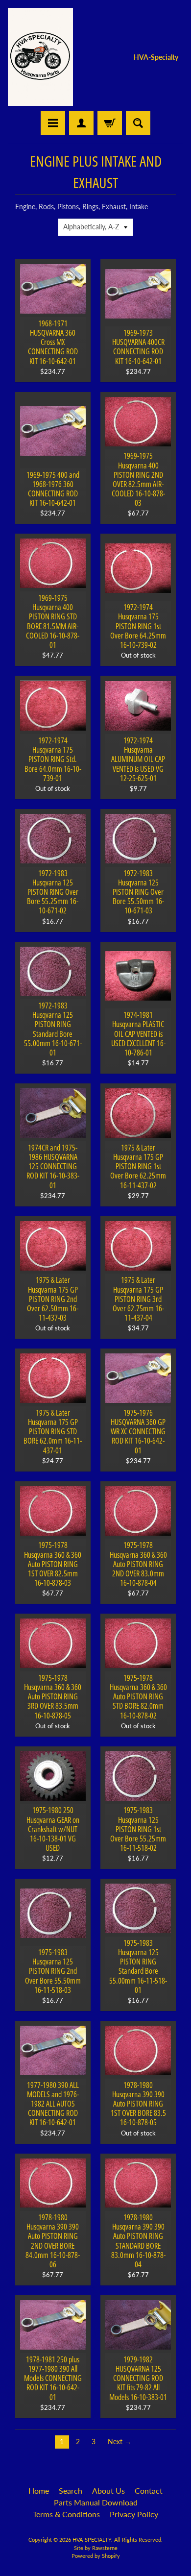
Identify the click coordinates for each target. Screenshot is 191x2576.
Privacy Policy (134, 2514)
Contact (149, 2490)
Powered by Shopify (96, 2556)
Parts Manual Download (96, 2502)
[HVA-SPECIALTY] (40, 57)
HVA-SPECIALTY (92, 2539)
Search (71, 2490)
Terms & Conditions (66, 2514)
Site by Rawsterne (96, 2548)
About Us (108, 2490)
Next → (119, 2442)
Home (39, 2490)
